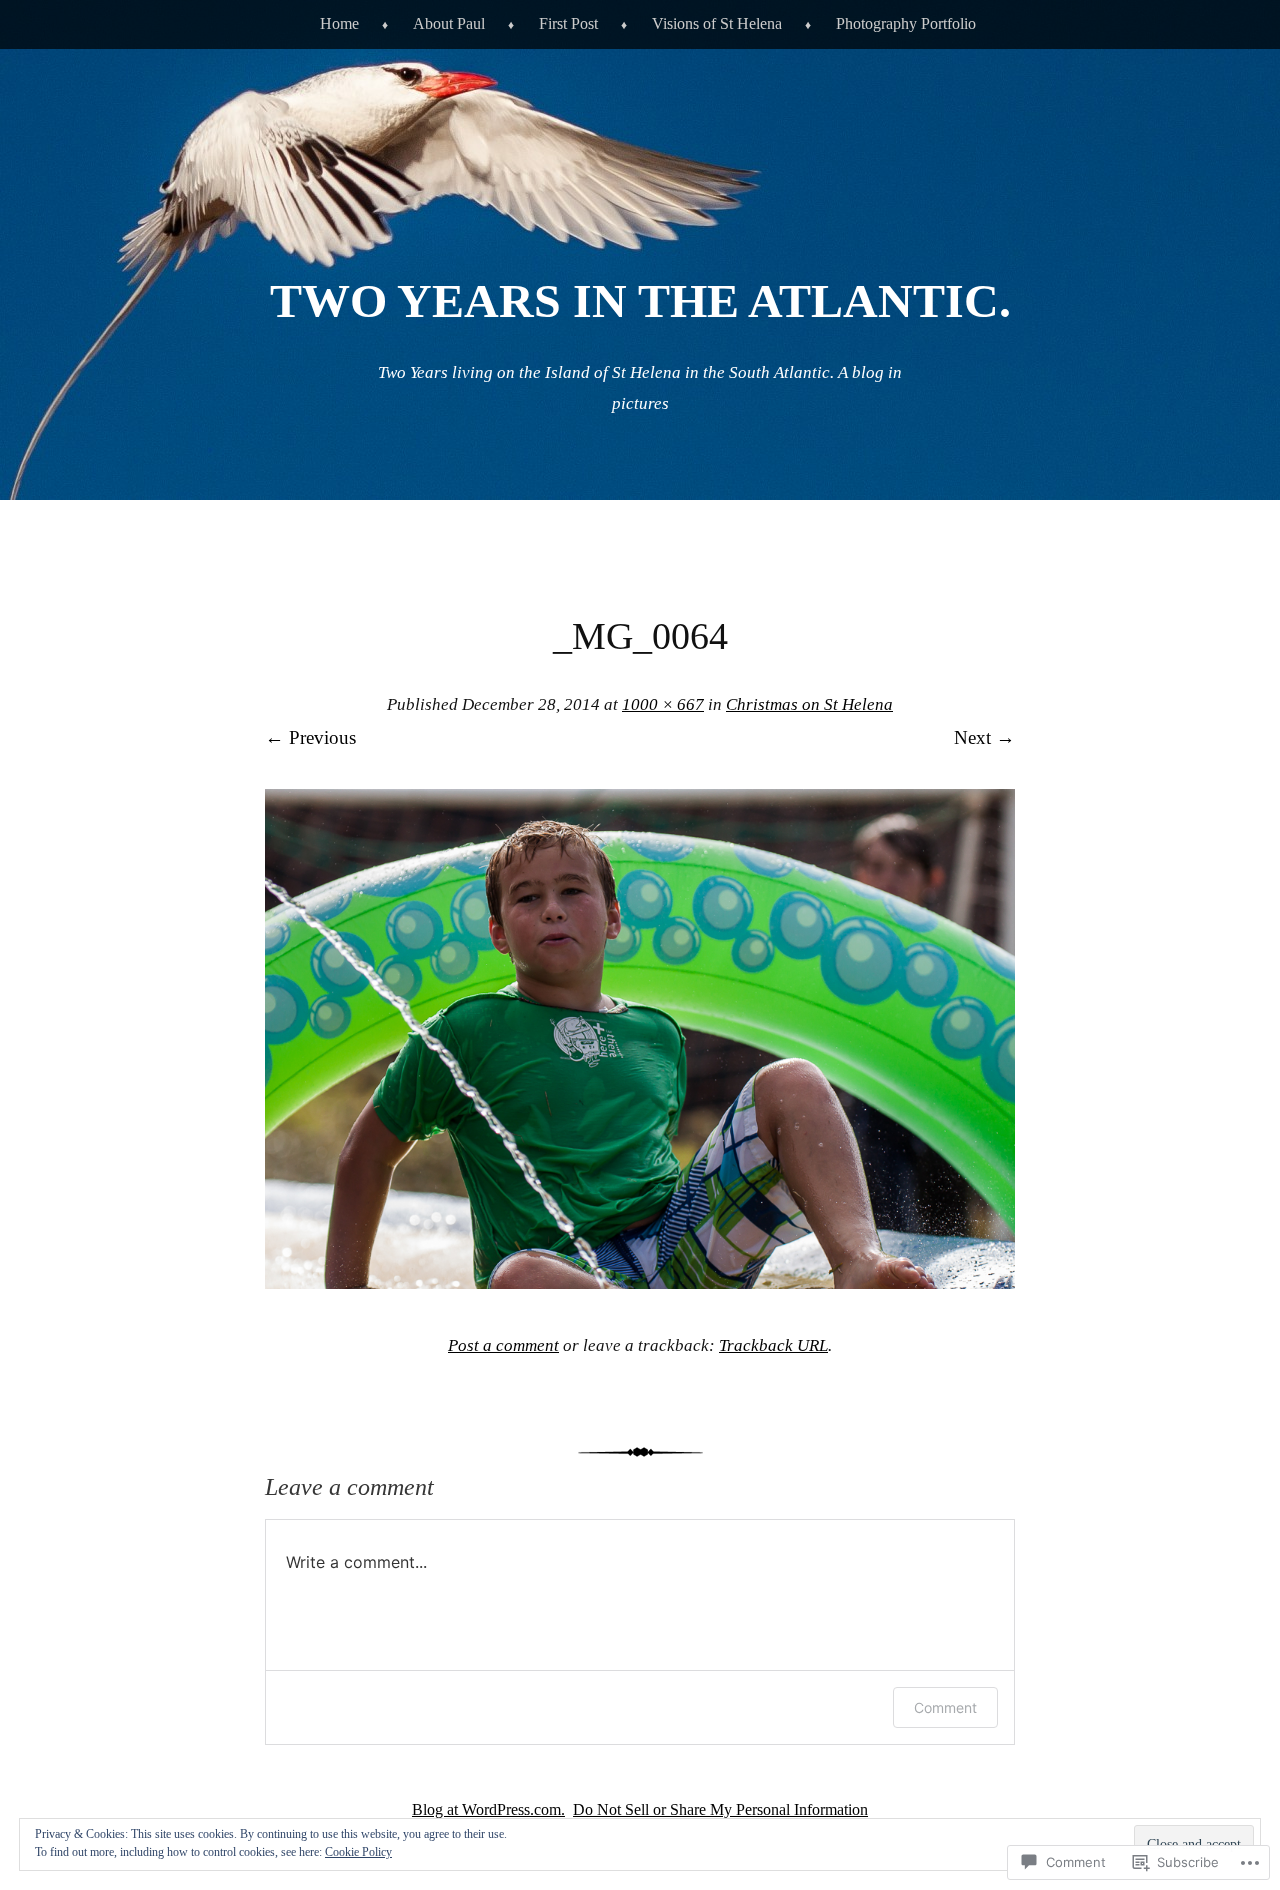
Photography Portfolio (906, 23)
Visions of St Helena (717, 23)
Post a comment (503, 1345)
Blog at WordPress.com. (488, 1809)
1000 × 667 (663, 704)
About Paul (449, 23)
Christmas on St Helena (809, 704)
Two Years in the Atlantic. (640, 300)
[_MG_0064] (640, 1282)
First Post (568, 23)
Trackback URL (773, 1345)
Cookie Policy (358, 1852)
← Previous (310, 737)
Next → (984, 737)
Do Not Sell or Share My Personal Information (720, 1809)
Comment (945, 1707)
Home (339, 23)
